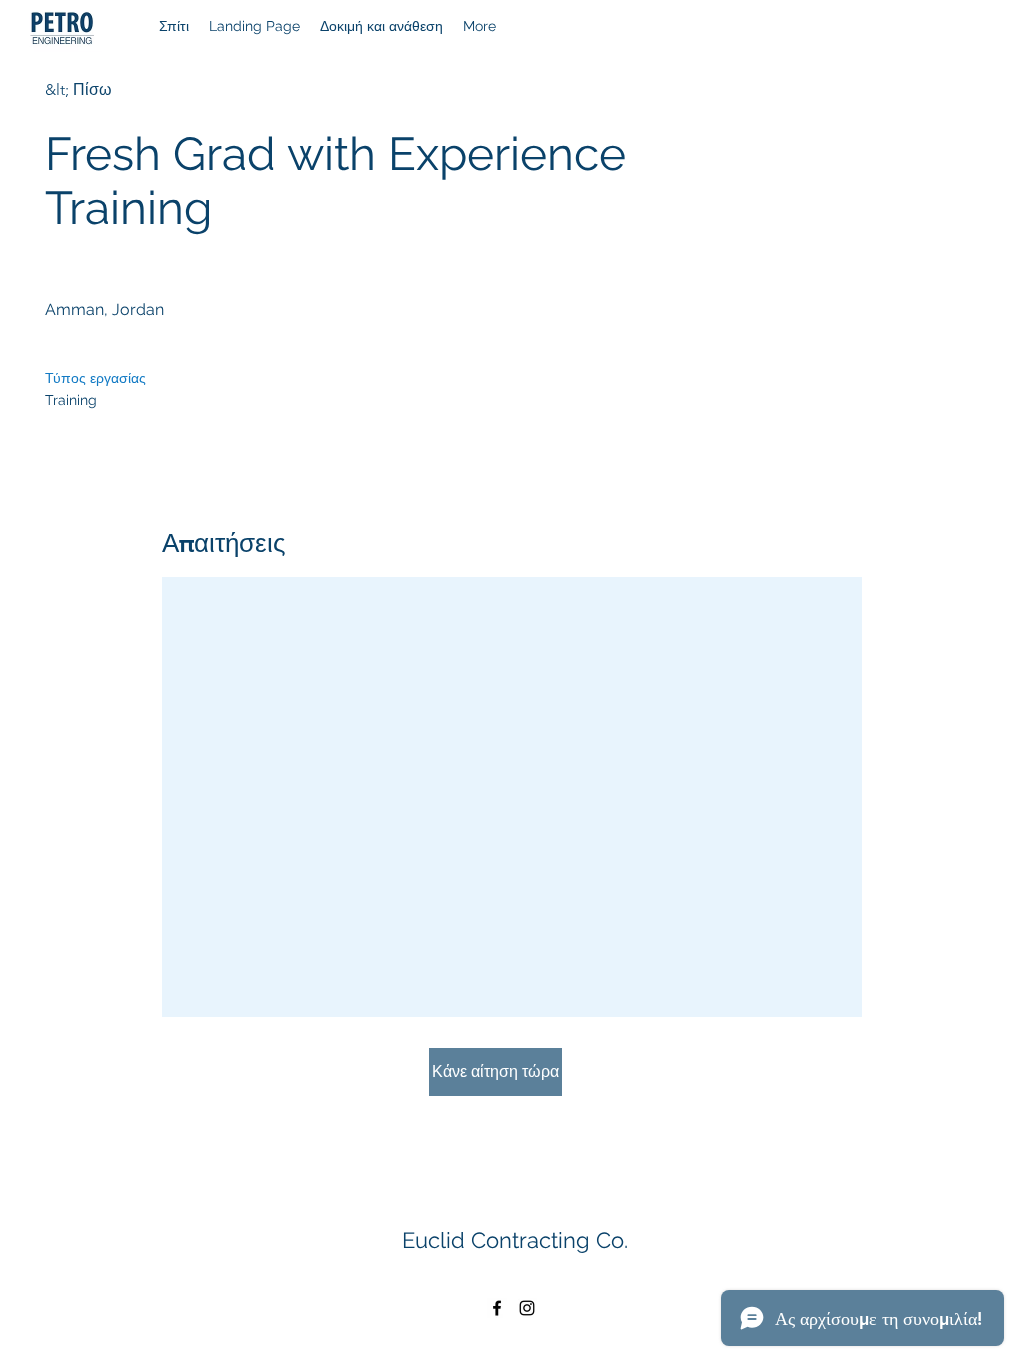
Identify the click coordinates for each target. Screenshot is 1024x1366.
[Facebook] (497, 1308)
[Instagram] (527, 1308)
